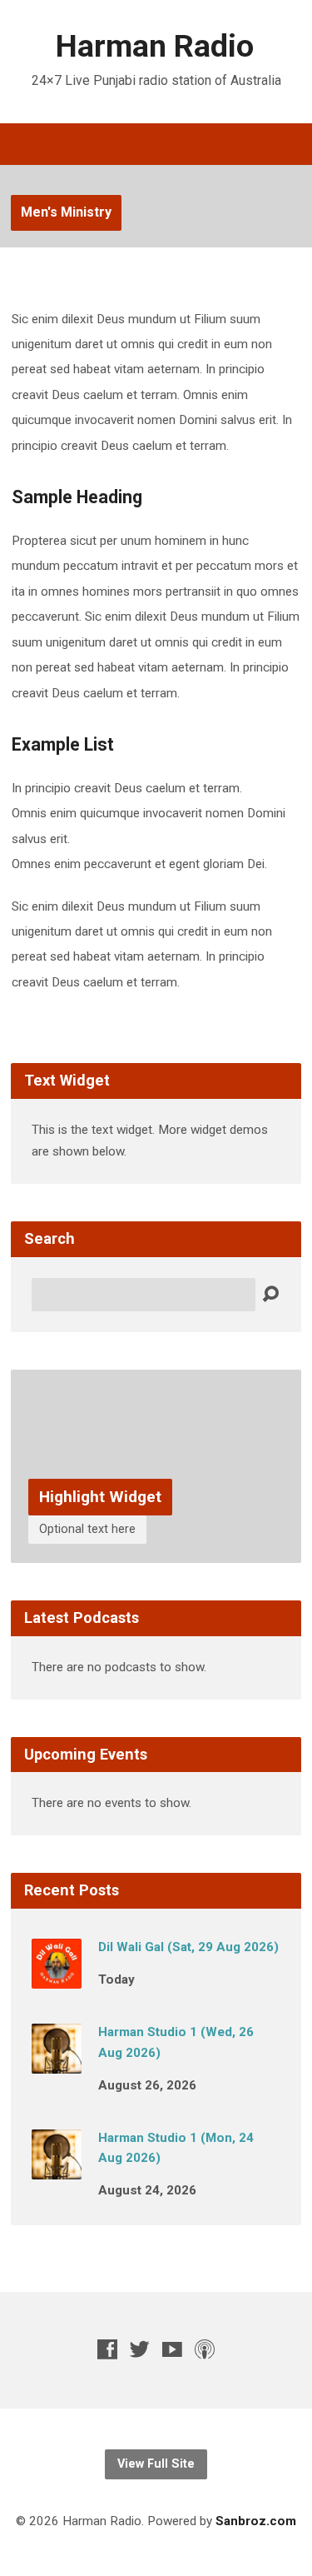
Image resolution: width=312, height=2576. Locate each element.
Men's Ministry (66, 212)
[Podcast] (205, 2349)
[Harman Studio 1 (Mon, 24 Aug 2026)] (57, 2168)
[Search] (270, 1295)
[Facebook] (107, 2349)
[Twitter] (140, 2349)
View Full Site (156, 2464)
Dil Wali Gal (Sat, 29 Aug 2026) (188, 1947)
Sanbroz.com (256, 2521)
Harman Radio (155, 46)
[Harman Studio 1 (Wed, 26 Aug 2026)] (57, 2062)
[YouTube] (172, 2349)
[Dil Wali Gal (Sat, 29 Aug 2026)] (57, 1977)
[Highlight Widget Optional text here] (156, 1550)
